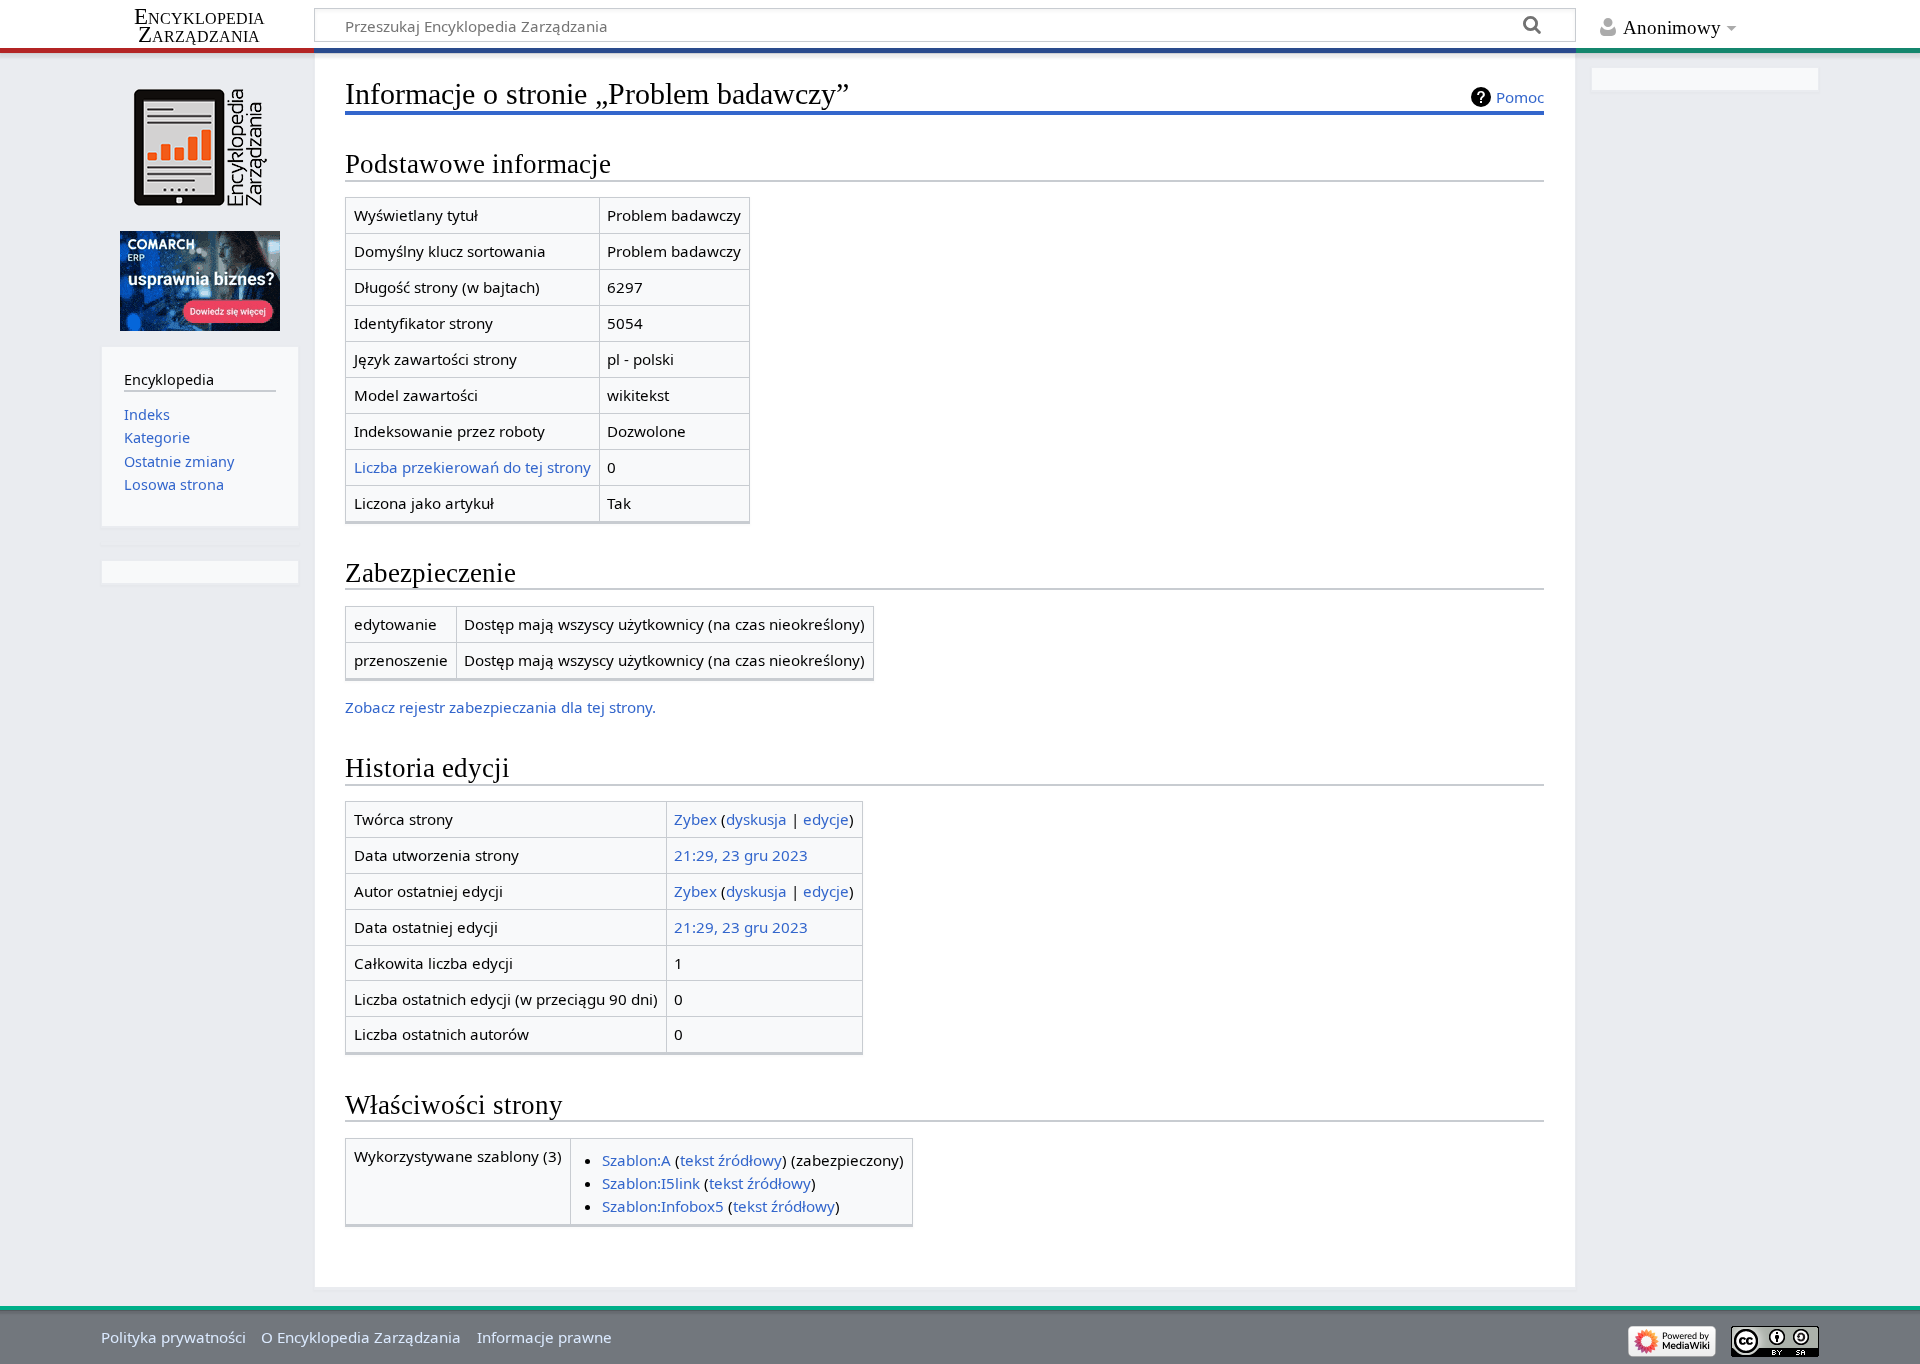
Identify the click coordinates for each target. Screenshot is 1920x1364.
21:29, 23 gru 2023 (741, 855)
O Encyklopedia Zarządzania (361, 1337)
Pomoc (1520, 97)
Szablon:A (636, 1160)
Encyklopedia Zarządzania (199, 26)
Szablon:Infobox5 (663, 1206)
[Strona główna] (199, 147)
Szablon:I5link (651, 1183)
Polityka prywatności (173, 1337)
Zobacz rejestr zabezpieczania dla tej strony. (500, 707)
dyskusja (756, 819)
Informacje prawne (544, 1337)
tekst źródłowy (731, 1160)
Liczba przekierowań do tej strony (472, 467)
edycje (826, 819)
